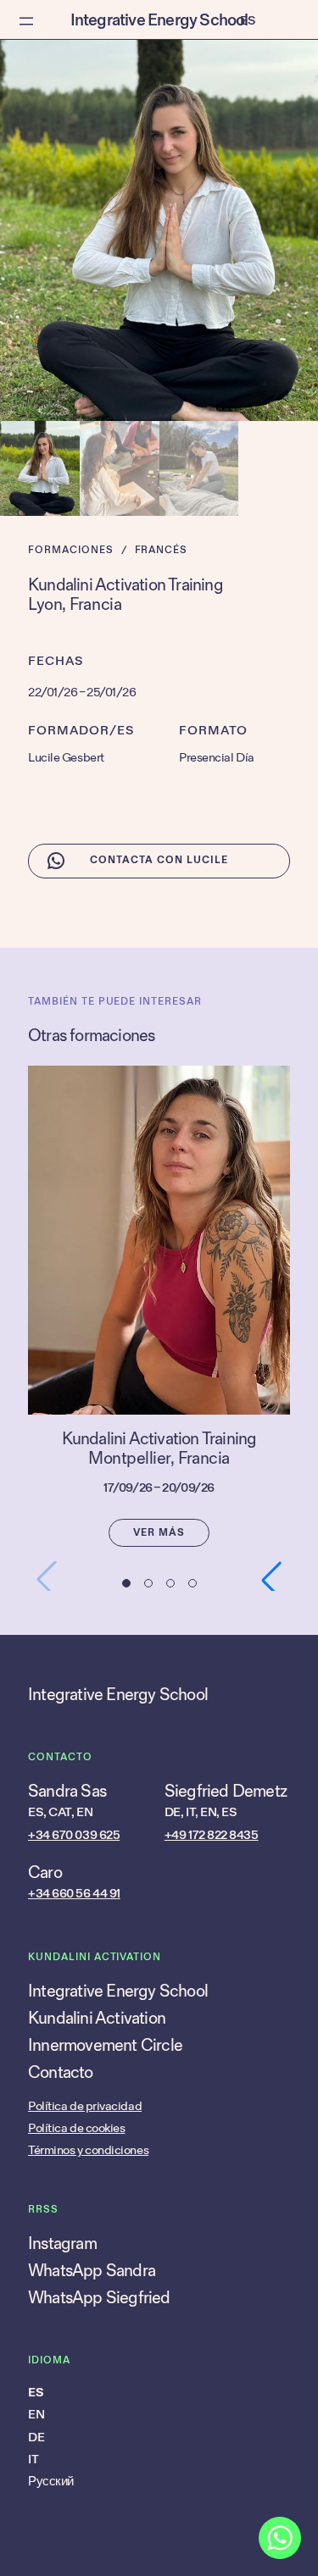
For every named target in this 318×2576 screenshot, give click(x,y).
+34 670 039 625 (74, 1835)
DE (36, 2438)
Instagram (62, 2244)
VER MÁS (159, 1533)
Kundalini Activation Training (159, 1440)
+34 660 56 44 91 (74, 1894)
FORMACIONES (71, 550)
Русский (51, 2482)
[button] (126, 1583)
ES (36, 2393)
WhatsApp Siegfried (99, 2298)
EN (36, 2415)
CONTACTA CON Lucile (159, 860)
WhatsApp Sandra (92, 2271)
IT (33, 2460)
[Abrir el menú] (26, 21)
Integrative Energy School (159, 20)
